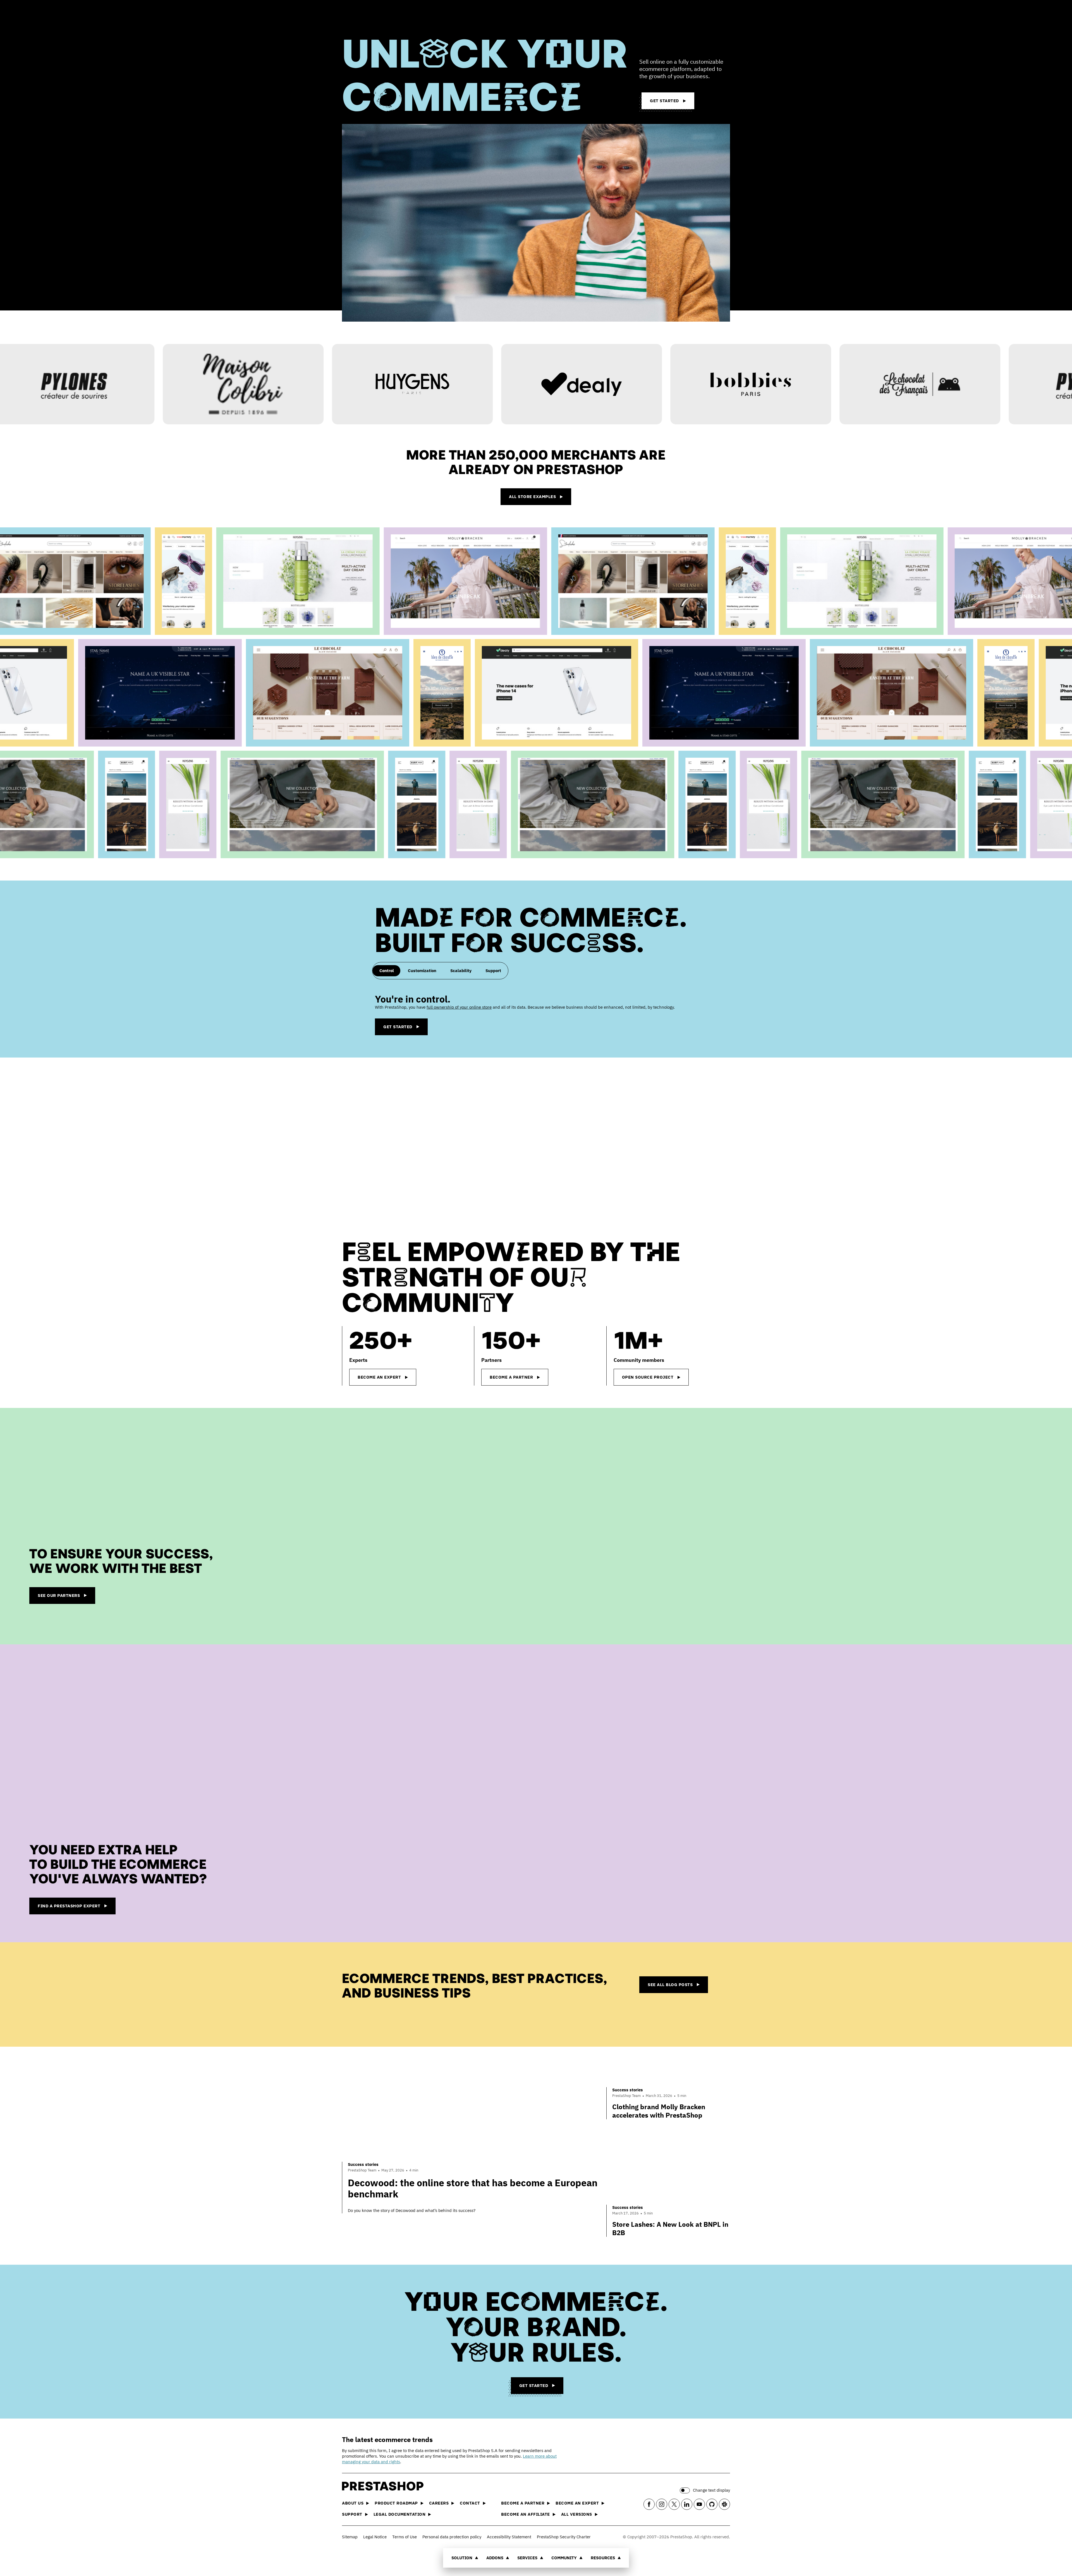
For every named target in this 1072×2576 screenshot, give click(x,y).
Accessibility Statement (509, 2537)
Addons (495, 2558)
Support (352, 2514)
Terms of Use (405, 2537)
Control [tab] (387, 971)
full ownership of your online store (459, 1007)
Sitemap (350, 2537)
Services (527, 2558)
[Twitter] (674, 2504)
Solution (462, 2558)
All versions (577, 2514)
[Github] (712, 2504)
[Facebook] (649, 2504)
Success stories (363, 2164)
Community (564, 2558)
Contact (470, 2503)
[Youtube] (699, 2504)
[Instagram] (662, 2504)
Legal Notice (375, 2537)
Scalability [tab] (461, 971)
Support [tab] (493, 971)
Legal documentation (400, 2514)
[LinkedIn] (687, 2504)
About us (353, 2503)
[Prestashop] (367, 14)
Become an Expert (577, 2503)
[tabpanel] (536, 1014)
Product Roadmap (396, 2503)
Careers (439, 2503)
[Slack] (724, 2504)
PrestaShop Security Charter (564, 2537)
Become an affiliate (526, 2514)
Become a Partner (523, 2503)
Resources (603, 2558)
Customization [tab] (422, 971)
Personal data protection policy (452, 2537)
